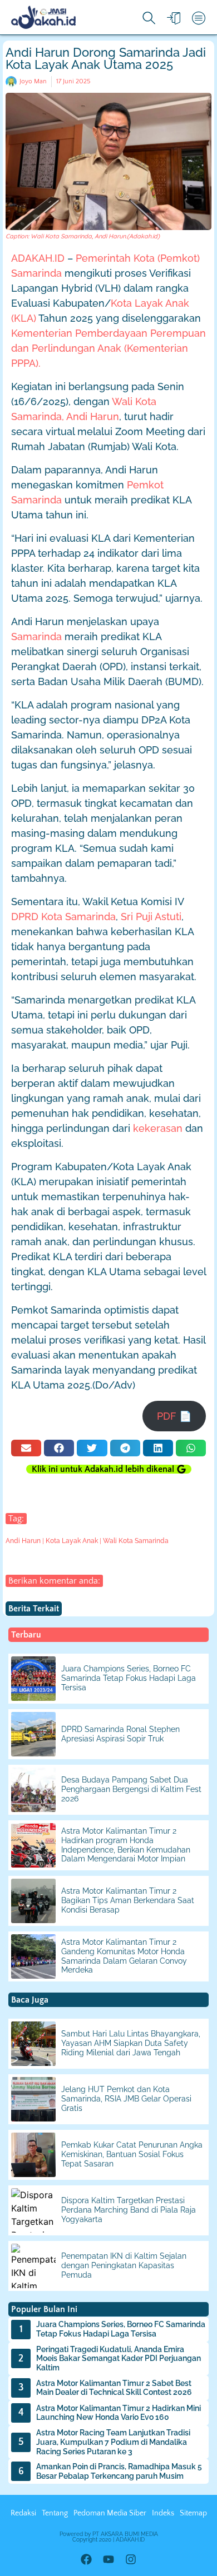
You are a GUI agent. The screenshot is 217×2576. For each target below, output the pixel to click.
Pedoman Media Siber (110, 2513)
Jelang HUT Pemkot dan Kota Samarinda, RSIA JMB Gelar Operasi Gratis (126, 2099)
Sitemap (193, 2513)
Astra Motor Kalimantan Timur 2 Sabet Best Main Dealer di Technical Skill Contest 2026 (114, 2388)
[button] (26, 1448)
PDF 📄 (174, 1416)
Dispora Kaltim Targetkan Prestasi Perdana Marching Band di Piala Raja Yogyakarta (129, 2210)
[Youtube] (108, 2559)
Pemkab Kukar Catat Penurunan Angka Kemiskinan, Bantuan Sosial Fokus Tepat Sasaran (132, 2154)
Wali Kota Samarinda (136, 1541)
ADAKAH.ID (38, 258)
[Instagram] (131, 2559)
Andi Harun (23, 1541)
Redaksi (23, 2513)
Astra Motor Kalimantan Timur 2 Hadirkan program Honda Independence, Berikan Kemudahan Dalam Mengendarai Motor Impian (126, 1845)
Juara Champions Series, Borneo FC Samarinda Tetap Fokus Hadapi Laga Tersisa (129, 1678)
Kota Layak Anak (72, 1541)
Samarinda (36, 636)
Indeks (163, 2513)
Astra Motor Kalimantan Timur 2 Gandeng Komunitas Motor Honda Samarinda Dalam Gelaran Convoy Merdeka (124, 1956)
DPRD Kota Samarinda (63, 917)
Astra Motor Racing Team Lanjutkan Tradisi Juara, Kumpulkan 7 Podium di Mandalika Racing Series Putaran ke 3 (113, 2442)
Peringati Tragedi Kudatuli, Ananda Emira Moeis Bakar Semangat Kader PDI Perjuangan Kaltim (119, 2359)
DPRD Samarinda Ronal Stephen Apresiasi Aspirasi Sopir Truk (120, 1734)
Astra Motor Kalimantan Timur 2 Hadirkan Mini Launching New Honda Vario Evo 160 (119, 2413)
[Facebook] (86, 2559)
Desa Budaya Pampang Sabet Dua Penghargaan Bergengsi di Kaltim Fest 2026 (131, 1789)
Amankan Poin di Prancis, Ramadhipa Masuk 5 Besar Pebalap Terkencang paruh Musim (119, 2471)
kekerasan (158, 1128)
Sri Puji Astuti (151, 917)
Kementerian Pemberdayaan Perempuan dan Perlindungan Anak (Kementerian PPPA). (108, 348)
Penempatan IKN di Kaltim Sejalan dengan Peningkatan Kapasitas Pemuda (124, 2265)
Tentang (55, 2513)
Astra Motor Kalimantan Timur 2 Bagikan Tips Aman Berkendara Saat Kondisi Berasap (128, 1900)
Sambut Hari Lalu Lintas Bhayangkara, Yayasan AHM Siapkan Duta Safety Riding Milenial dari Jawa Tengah (131, 2043)
